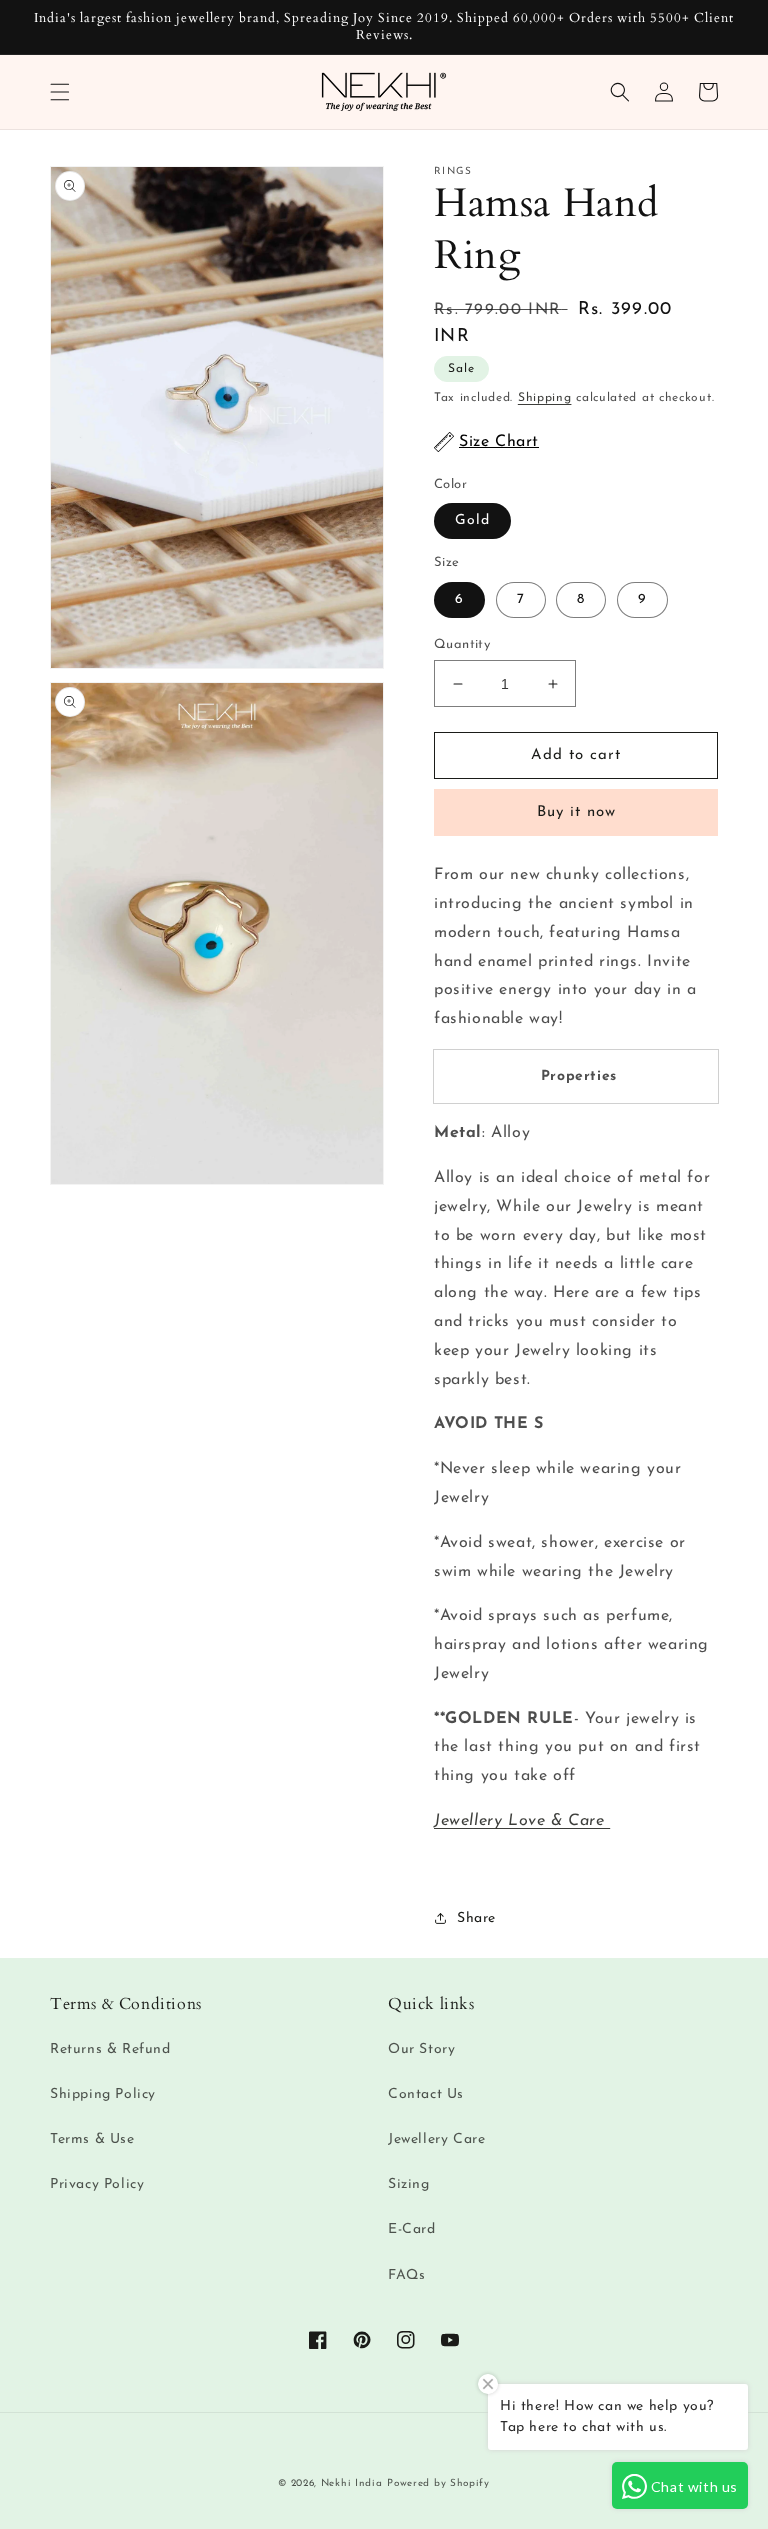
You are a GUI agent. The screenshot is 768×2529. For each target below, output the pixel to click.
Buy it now (576, 812)
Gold (472, 520)
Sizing (409, 2184)
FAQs (406, 2275)
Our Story (421, 2049)
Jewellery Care (436, 2139)
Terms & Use (92, 2139)
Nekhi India (352, 2483)
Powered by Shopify (438, 2483)
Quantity (462, 644)
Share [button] (476, 1918)
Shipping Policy (103, 2094)
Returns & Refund (110, 2049)
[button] (60, 92)
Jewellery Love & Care (522, 1821)
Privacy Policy (97, 2184)
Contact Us (426, 2094)
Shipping (545, 398)
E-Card (412, 2229)
